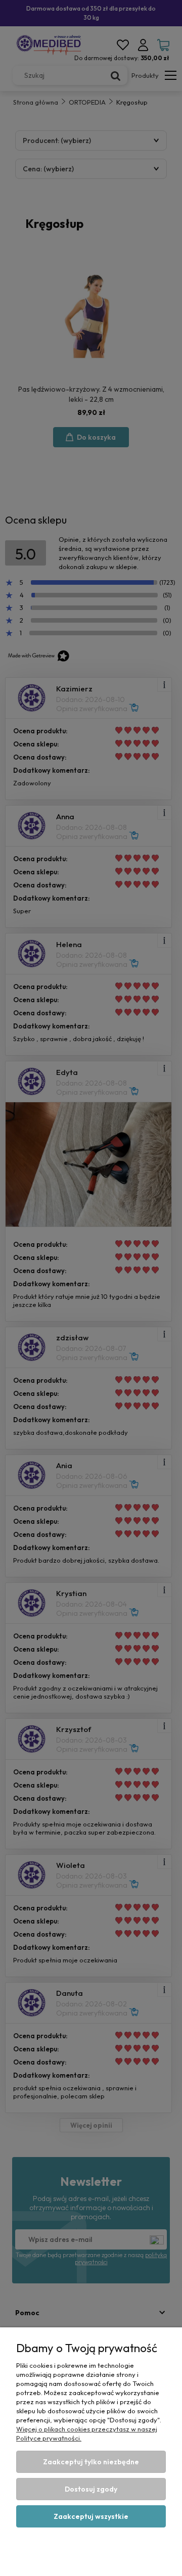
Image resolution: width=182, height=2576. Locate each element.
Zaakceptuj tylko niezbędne (91, 2462)
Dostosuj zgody (91, 2489)
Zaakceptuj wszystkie (91, 2516)
